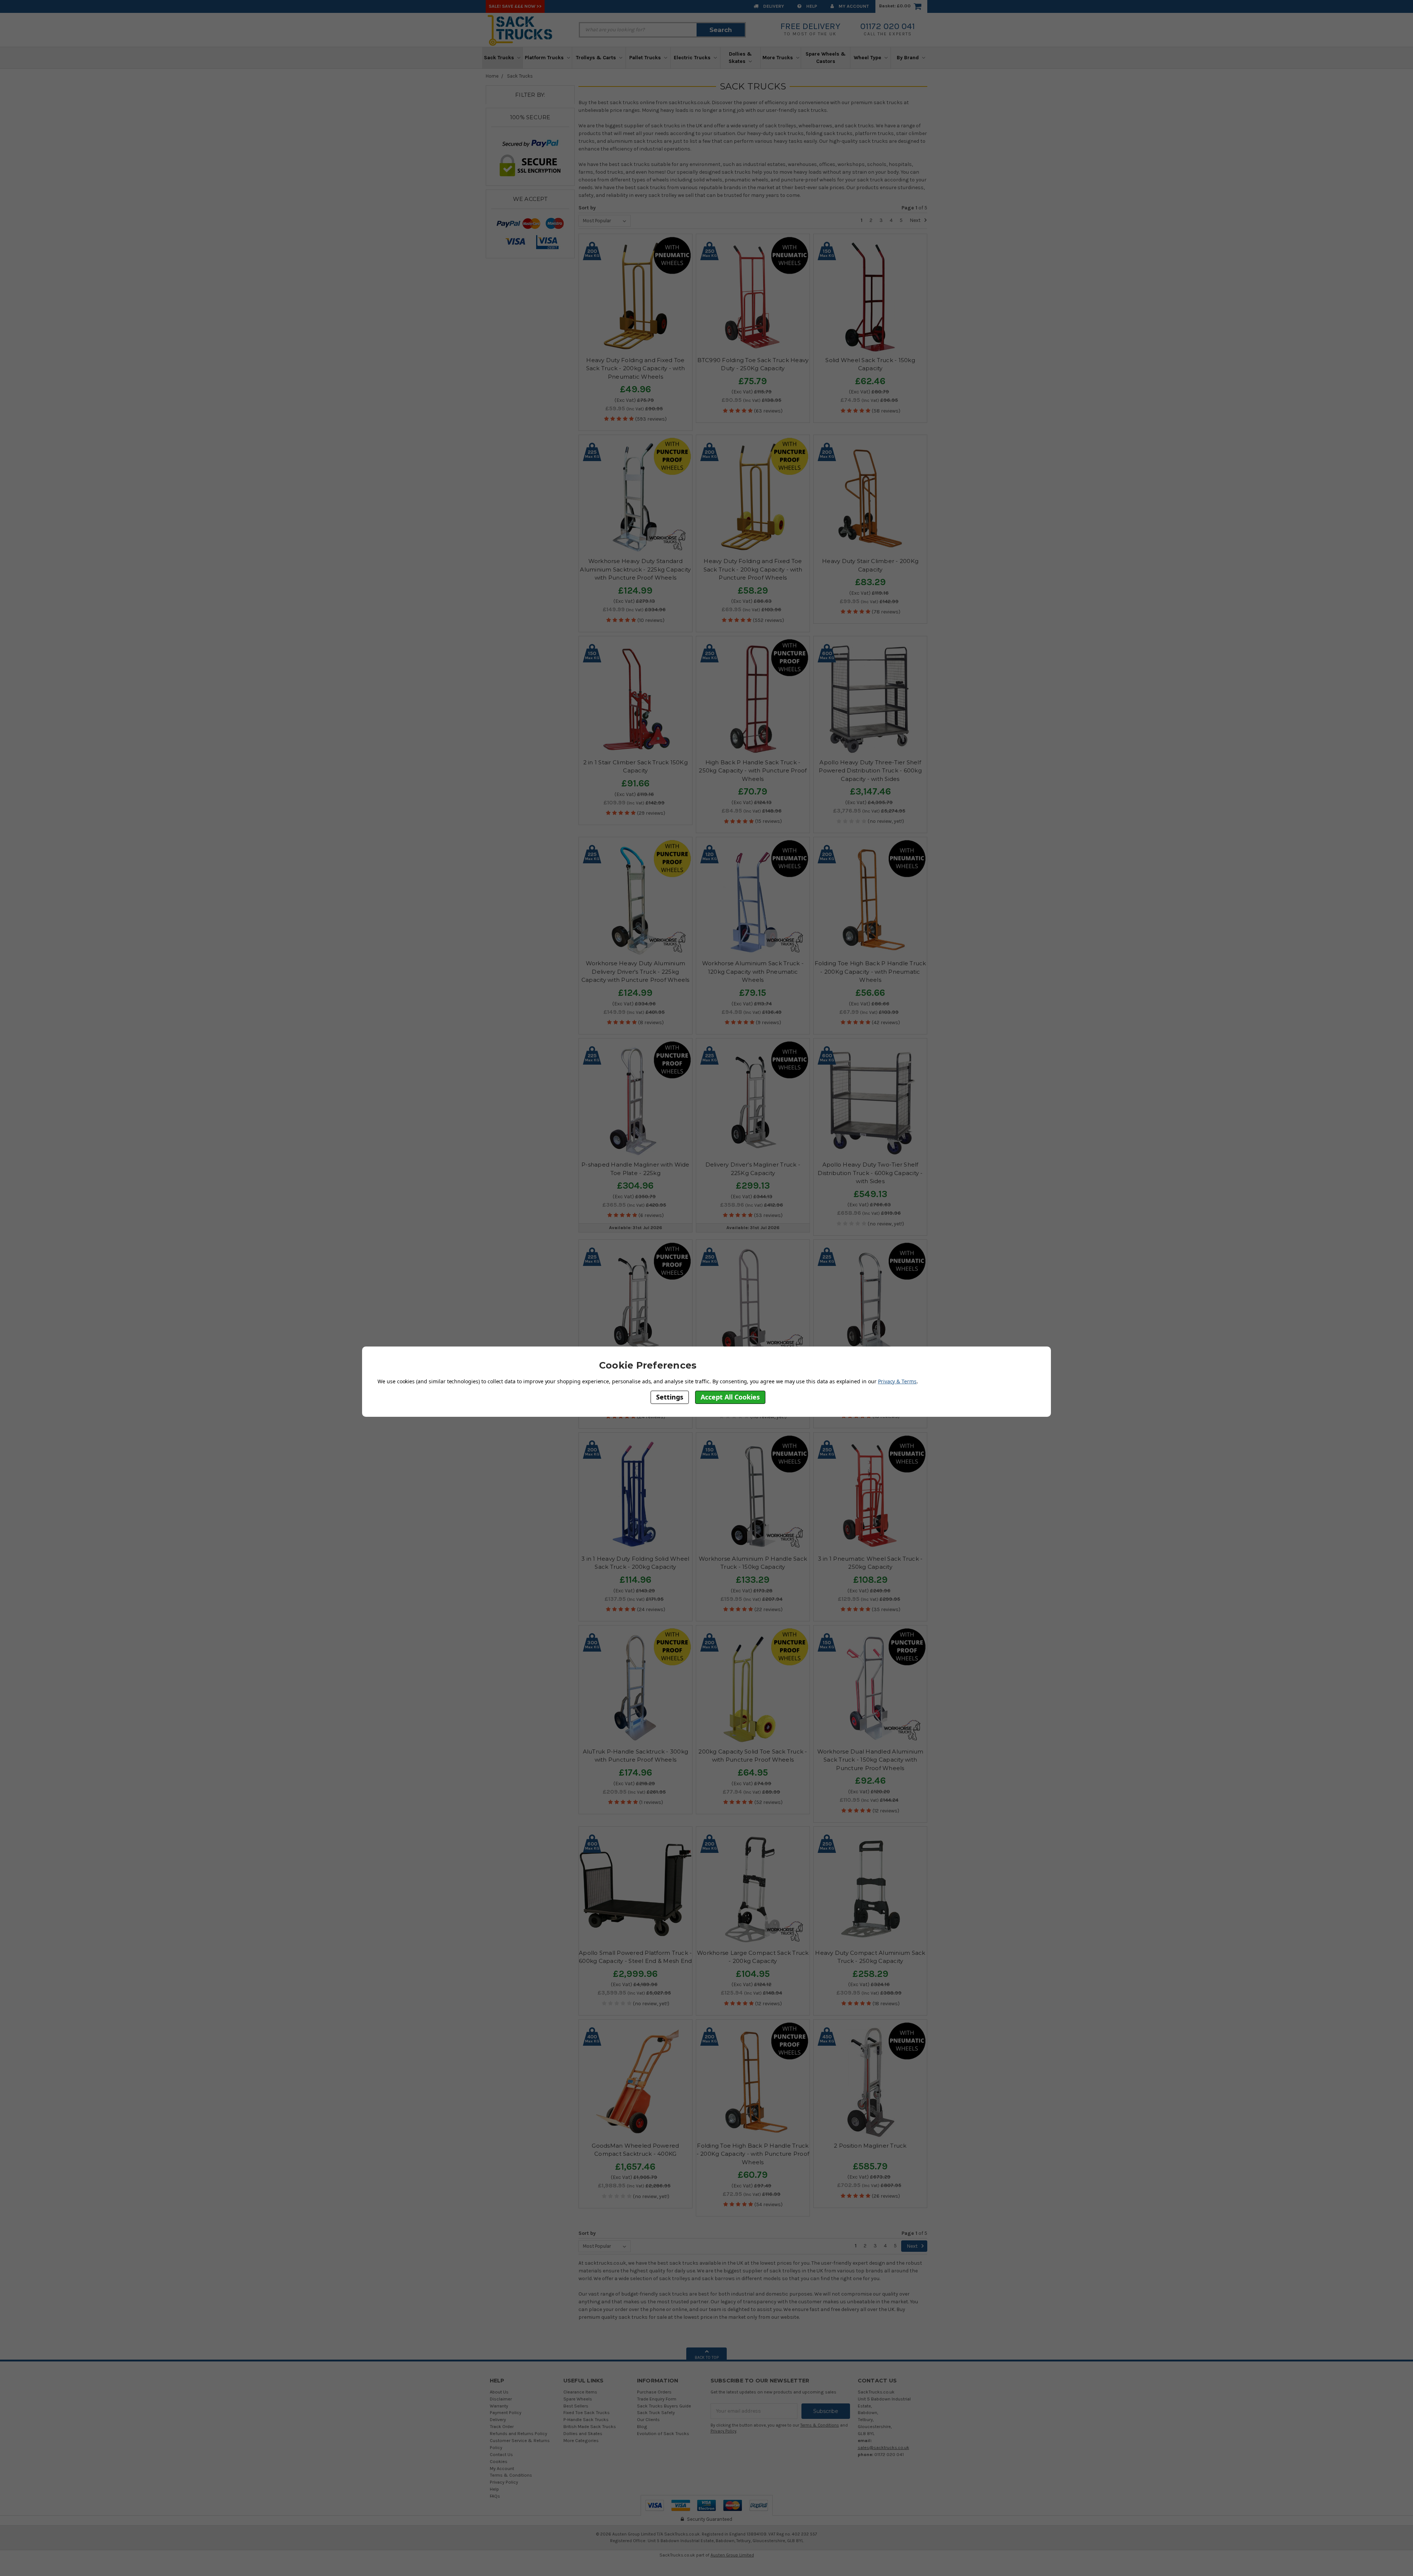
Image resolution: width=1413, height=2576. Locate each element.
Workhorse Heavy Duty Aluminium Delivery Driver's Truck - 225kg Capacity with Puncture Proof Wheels (635, 972)
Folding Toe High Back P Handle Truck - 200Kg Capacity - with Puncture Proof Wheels (753, 2154)
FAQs (495, 2496)
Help (811, 6)
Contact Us (501, 2454)
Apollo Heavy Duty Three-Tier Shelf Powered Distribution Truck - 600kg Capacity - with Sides (870, 771)
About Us (499, 2392)
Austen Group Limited (732, 2555)
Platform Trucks (545, 58)
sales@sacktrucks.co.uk (883, 2447)
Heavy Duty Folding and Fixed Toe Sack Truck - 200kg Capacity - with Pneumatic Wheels (636, 368)
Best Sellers (576, 2406)
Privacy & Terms (897, 1381)
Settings (670, 1397)
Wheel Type (868, 58)
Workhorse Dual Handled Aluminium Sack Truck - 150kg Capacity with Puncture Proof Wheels (870, 1760)
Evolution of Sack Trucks (663, 2433)
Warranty (499, 2406)
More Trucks (778, 58)
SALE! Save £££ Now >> (515, 6)
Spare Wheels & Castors (826, 58)
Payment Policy (506, 2412)
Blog (642, 2426)
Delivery (773, 6)
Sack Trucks (500, 58)
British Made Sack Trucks (590, 2426)
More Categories (581, 2440)
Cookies (499, 2461)
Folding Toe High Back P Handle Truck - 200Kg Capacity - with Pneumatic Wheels (870, 972)
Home (492, 76)
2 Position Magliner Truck (870, 2146)
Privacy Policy (504, 2482)
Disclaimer (501, 2399)
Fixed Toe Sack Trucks (587, 2412)
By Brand (909, 58)
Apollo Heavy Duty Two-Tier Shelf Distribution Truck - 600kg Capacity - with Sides (870, 1173)
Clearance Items (580, 2392)
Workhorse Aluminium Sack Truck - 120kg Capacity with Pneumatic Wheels (753, 972)
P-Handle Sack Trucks (586, 2419)
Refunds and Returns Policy (518, 2433)
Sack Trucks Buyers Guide (664, 2406)
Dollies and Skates (583, 2433)
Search (721, 30)
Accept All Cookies (730, 1397)
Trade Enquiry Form (657, 2399)
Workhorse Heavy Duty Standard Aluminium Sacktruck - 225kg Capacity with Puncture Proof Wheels (635, 569)
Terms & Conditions (511, 2475)
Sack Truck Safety (656, 2412)
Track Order (502, 2426)
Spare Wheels (578, 2399)
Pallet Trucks (646, 58)
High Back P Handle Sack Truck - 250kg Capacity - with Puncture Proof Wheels (753, 771)
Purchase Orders (654, 2392)
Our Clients (648, 2419)
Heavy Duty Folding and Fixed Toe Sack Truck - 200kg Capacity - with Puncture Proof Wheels (753, 569)
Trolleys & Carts (597, 58)
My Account (853, 6)
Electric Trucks (693, 58)
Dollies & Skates (740, 58)
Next (916, 220)
